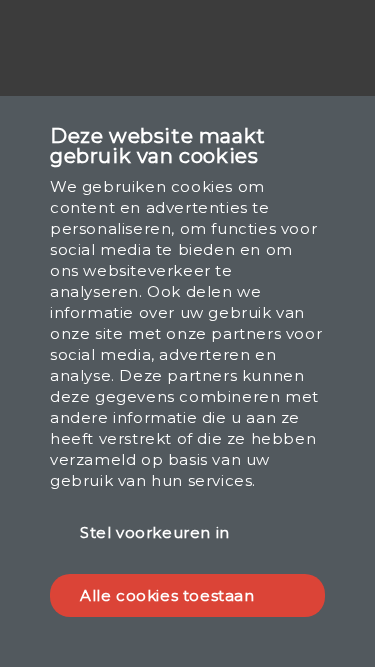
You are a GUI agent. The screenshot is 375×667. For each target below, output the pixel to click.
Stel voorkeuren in (155, 532)
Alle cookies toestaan (167, 595)
